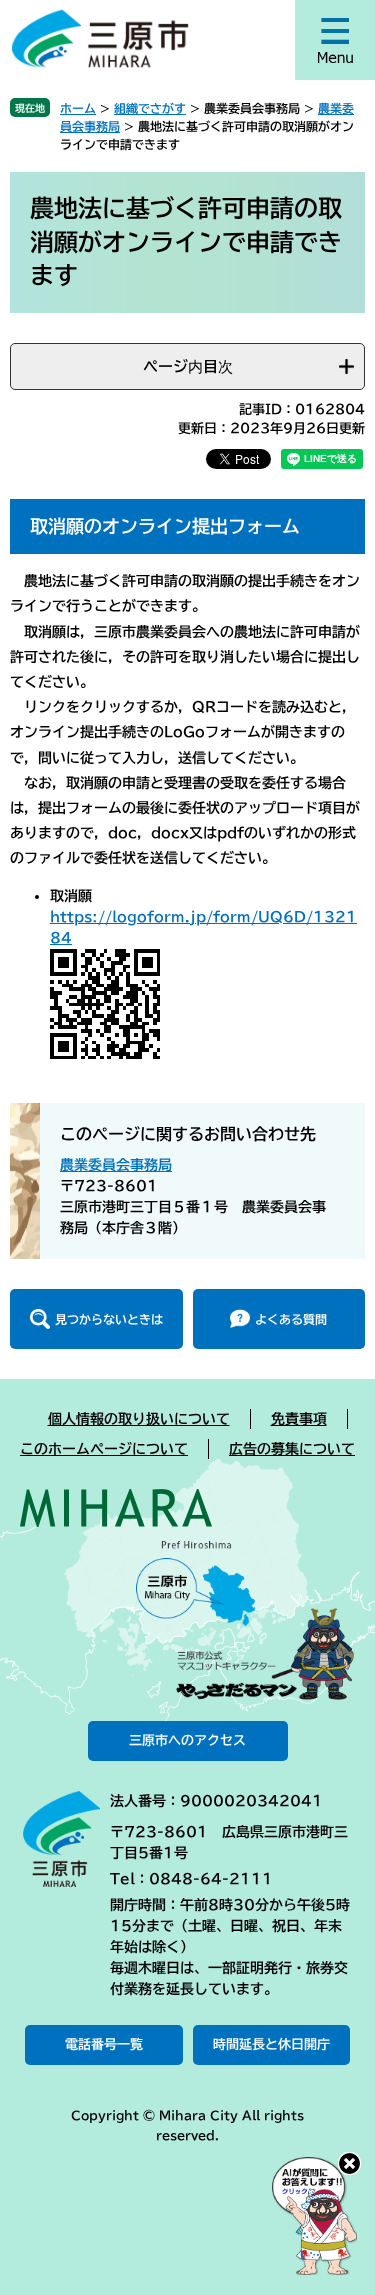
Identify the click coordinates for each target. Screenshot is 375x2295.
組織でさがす (150, 108)
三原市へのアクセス (187, 1740)
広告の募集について (292, 1449)
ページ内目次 (188, 366)
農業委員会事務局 (116, 1165)
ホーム (78, 108)
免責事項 (299, 1419)
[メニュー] (335, 40)
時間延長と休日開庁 (271, 2044)
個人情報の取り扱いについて (139, 1419)
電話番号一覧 (104, 2044)
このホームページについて (104, 1449)
